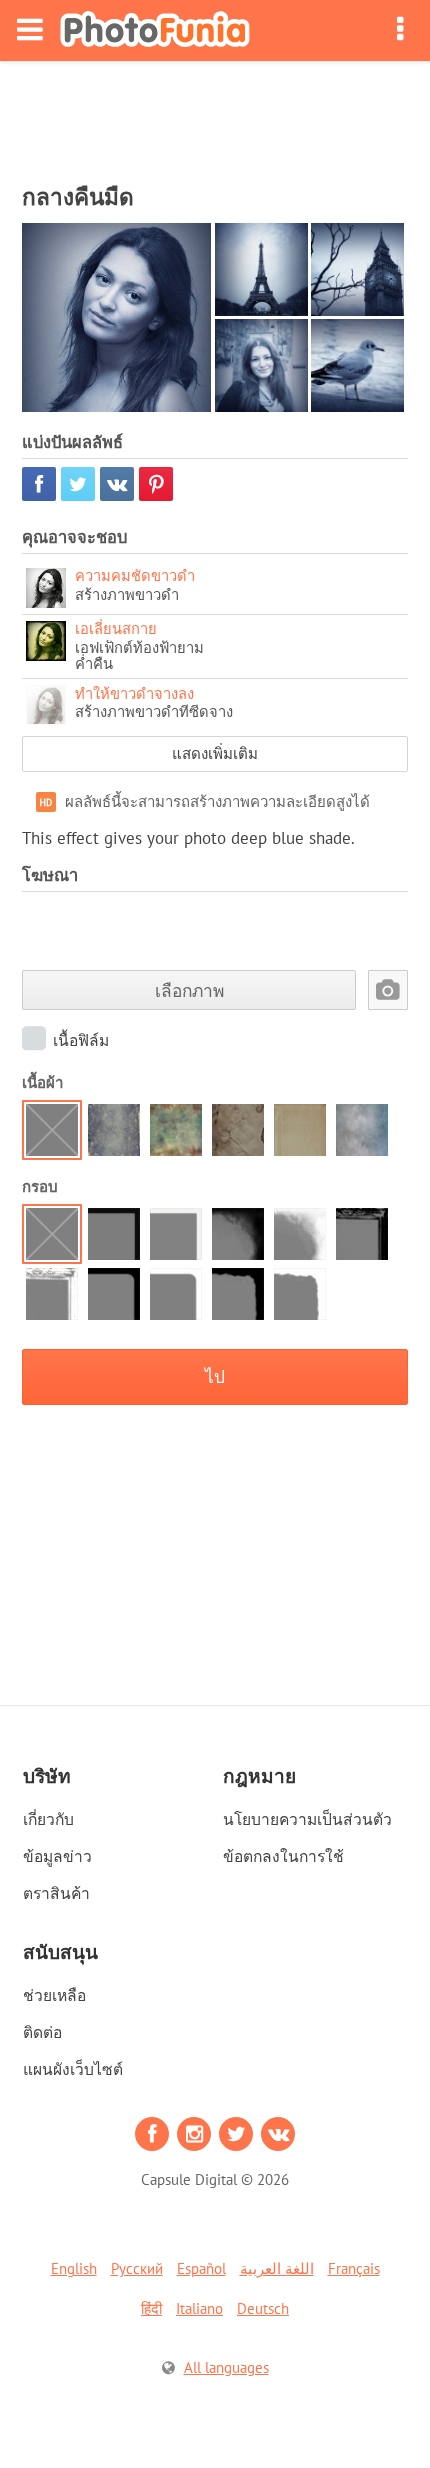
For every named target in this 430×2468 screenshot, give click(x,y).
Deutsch (263, 2308)
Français (354, 2268)
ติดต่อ (42, 2032)
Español (201, 2268)
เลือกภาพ (189, 990)
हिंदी (151, 2308)
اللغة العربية (277, 2268)
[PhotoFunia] (155, 30)
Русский (137, 2268)
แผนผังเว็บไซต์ (73, 2069)
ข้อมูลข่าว (57, 1856)
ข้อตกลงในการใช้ (283, 1856)
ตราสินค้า (56, 1893)
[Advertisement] (215, 116)
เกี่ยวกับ (48, 1819)
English (74, 2268)
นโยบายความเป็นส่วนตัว (307, 1819)
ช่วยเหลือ (54, 1995)
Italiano (199, 2308)
